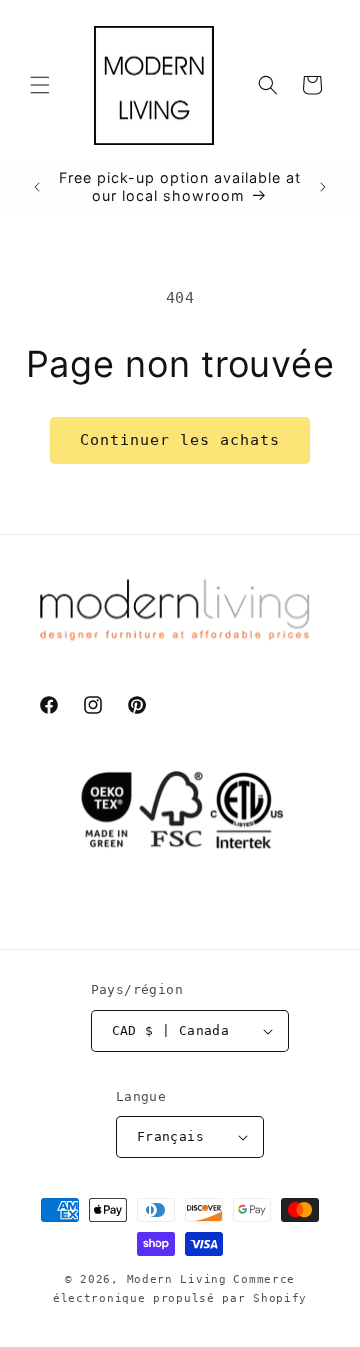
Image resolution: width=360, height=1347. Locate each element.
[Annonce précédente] (37, 187)
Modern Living (177, 1279)
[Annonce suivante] (323, 187)
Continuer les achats (180, 440)
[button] (40, 85)
